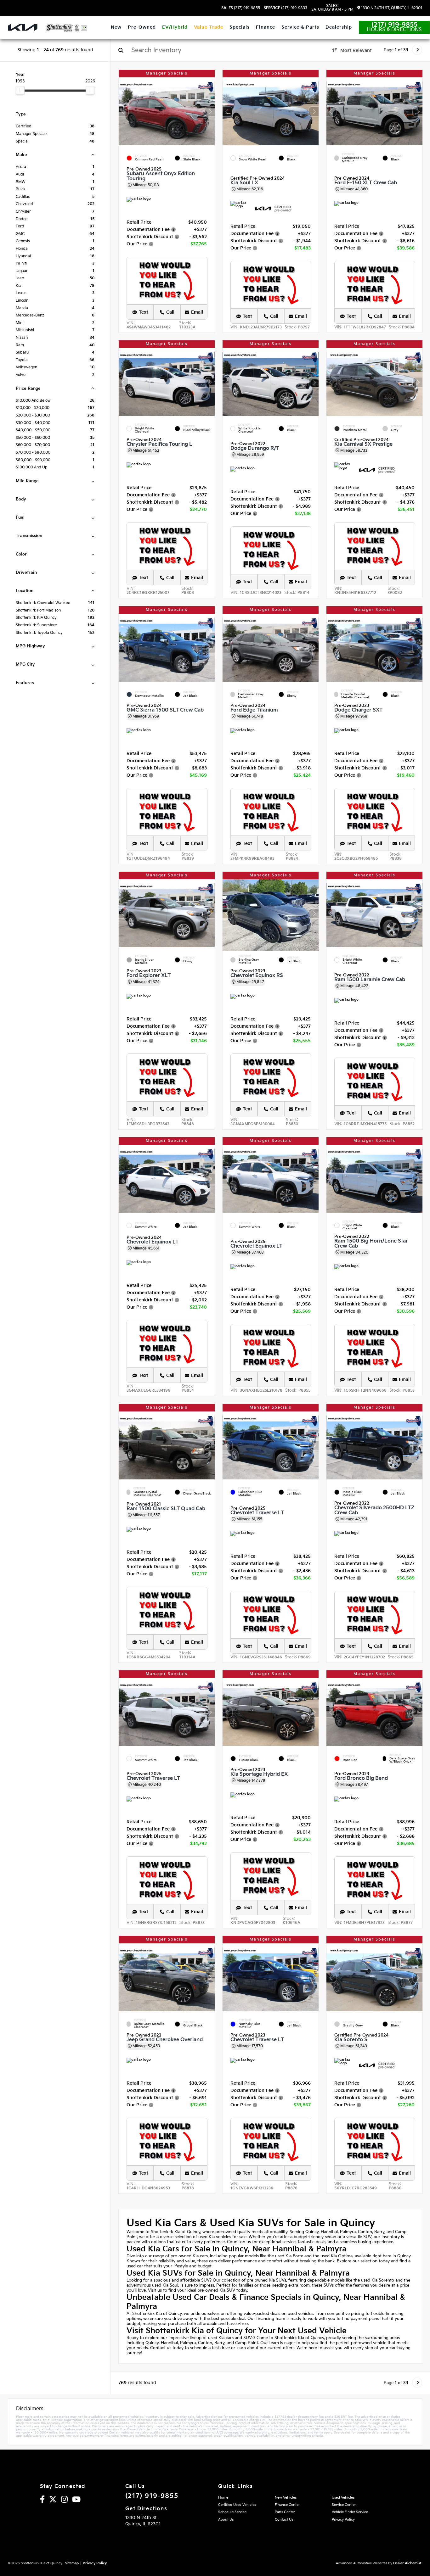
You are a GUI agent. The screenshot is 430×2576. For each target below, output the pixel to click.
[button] (210, 112)
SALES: (332, 8)
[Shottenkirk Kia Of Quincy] (67, 28)
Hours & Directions (394, 30)
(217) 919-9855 (241, 8)
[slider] (20, 90)
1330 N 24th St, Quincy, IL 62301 (391, 8)
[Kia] (23, 27)
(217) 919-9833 (286, 8)
